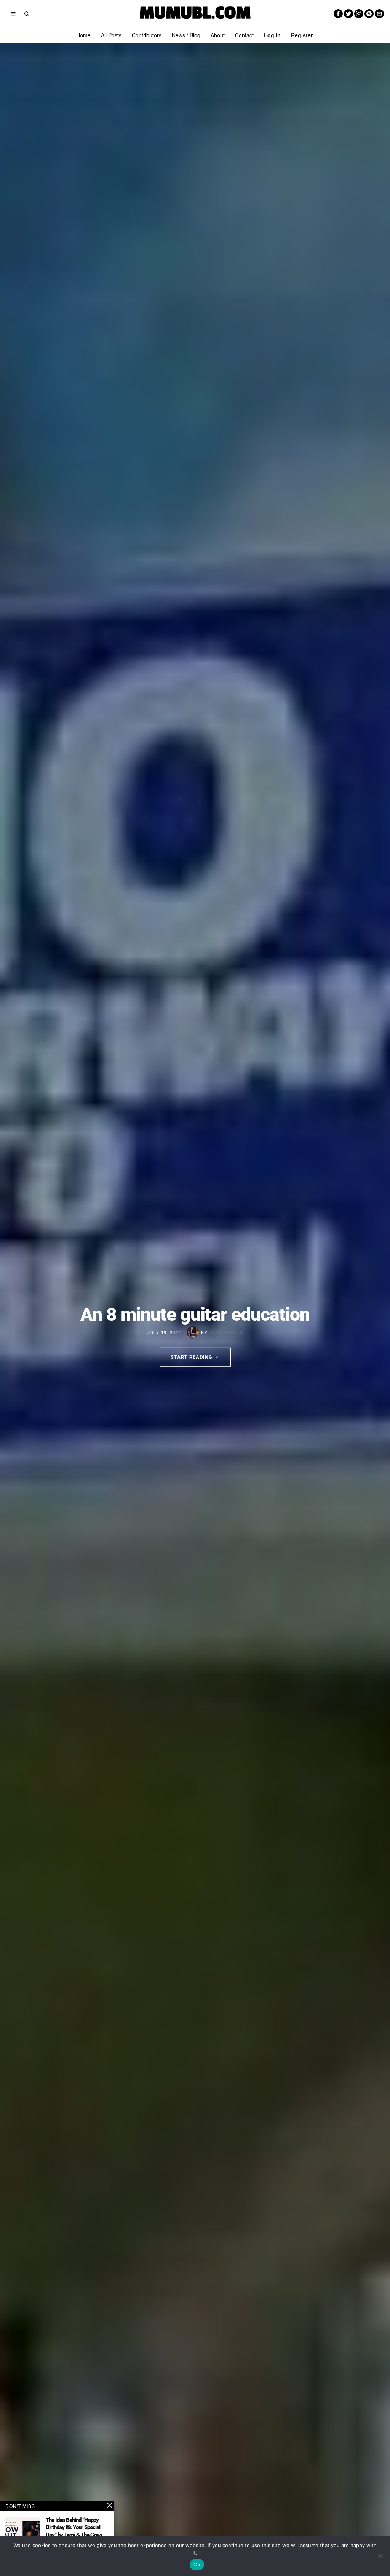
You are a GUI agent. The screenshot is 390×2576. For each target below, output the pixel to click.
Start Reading (192, 1357)
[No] (380, 2556)
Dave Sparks (226, 1332)
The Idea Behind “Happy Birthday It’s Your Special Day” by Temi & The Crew (74, 2528)
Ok (197, 2565)
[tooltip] (338, 14)
